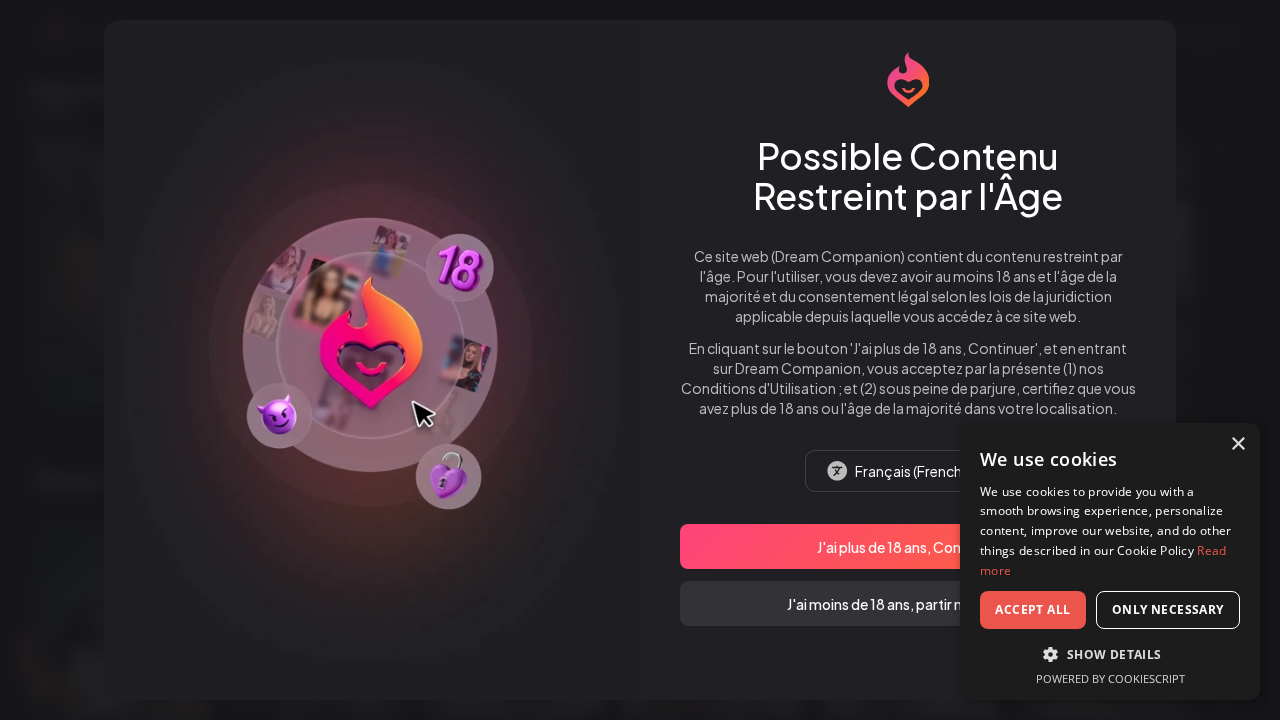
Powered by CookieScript (1110, 678)
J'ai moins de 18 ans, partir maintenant (908, 604)
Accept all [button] (1032, 609)
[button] (1110, 654)
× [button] (1237, 444)
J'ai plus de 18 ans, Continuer (908, 547)
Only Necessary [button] (1168, 609)
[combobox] (908, 471)
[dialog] (1110, 561)
